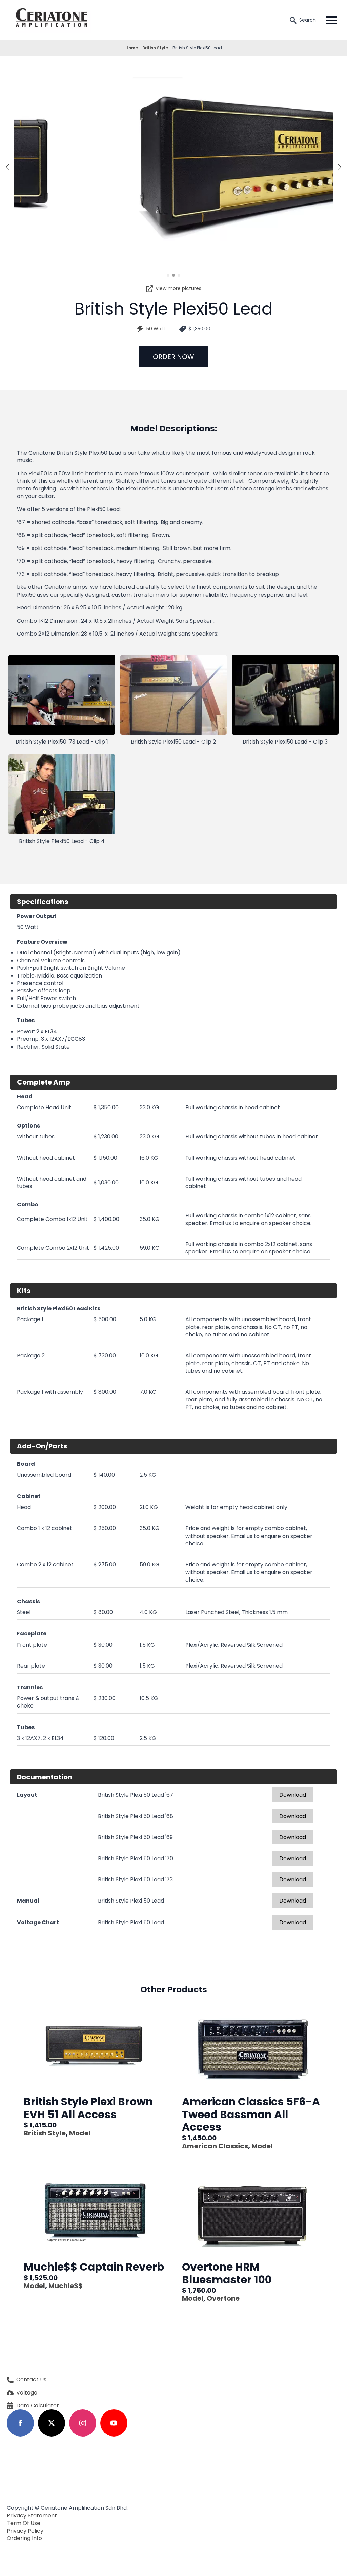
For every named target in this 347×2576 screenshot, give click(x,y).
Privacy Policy (25, 2531)
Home (132, 48)
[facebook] (20, 2423)
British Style (155, 48)
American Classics (215, 2146)
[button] (7, 167)
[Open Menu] (331, 20)
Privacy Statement (32, 2516)
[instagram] (83, 2423)
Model (80, 2133)
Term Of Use (24, 2523)
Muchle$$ (66, 2286)
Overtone (223, 2298)
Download (293, 1795)
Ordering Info (24, 2538)
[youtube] (114, 2423)
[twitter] (52, 2423)
